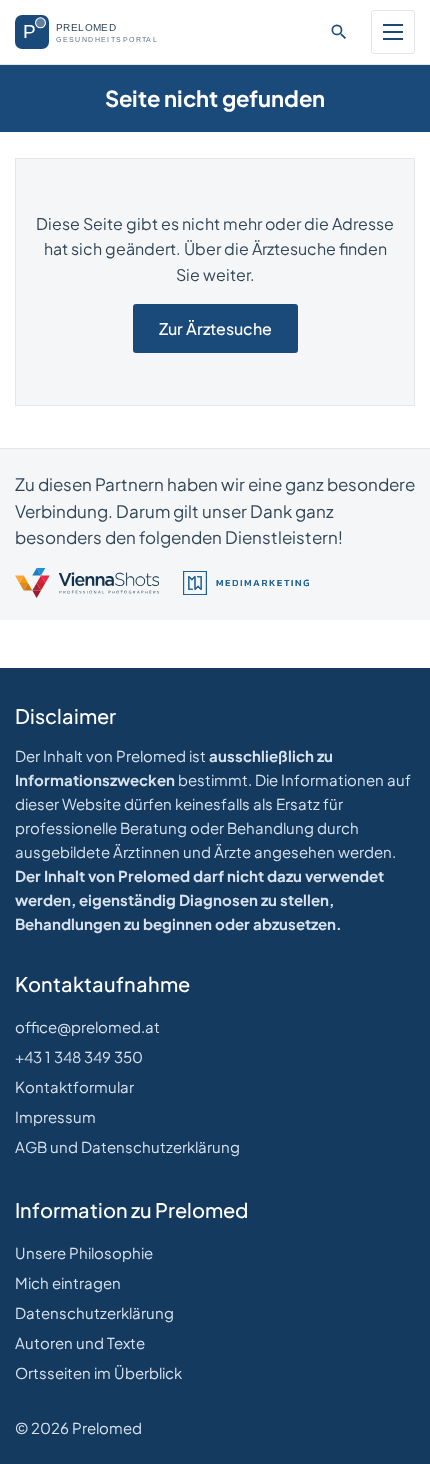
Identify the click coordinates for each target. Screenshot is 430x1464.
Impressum (55, 1116)
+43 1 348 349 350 (79, 1056)
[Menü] (393, 32)
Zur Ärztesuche (215, 328)
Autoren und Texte (80, 1342)
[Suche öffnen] (339, 32)
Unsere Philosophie (84, 1252)
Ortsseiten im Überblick (98, 1372)
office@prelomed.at (87, 1026)
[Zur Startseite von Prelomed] (96, 32)
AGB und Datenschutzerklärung (127, 1146)
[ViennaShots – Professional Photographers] (87, 583)
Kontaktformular (74, 1086)
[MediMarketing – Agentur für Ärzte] (246, 583)
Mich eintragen (68, 1282)
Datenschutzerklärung (94, 1312)
